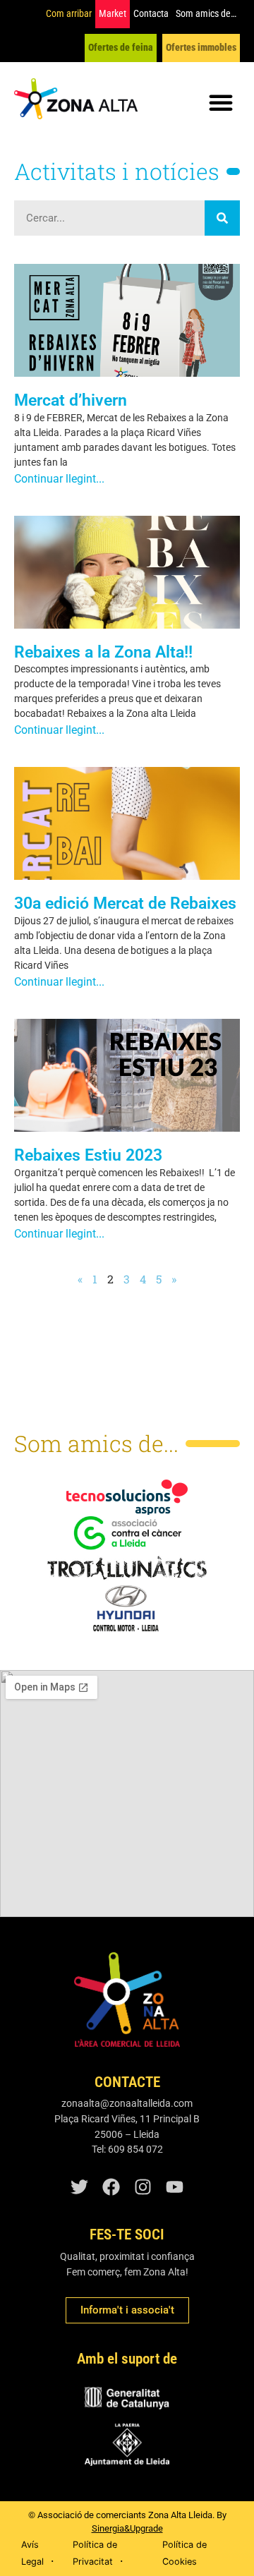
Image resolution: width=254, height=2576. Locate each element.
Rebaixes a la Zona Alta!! (103, 652)
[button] (221, 102)
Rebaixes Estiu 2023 (88, 1155)
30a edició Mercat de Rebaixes (125, 903)
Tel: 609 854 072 (127, 2149)
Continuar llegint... (59, 479)
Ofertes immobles (201, 48)
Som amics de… (206, 14)
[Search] (222, 218)
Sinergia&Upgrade (127, 2528)
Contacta (151, 14)
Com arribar (69, 14)
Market (113, 14)
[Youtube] (175, 2187)
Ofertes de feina (121, 48)
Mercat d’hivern (71, 400)
